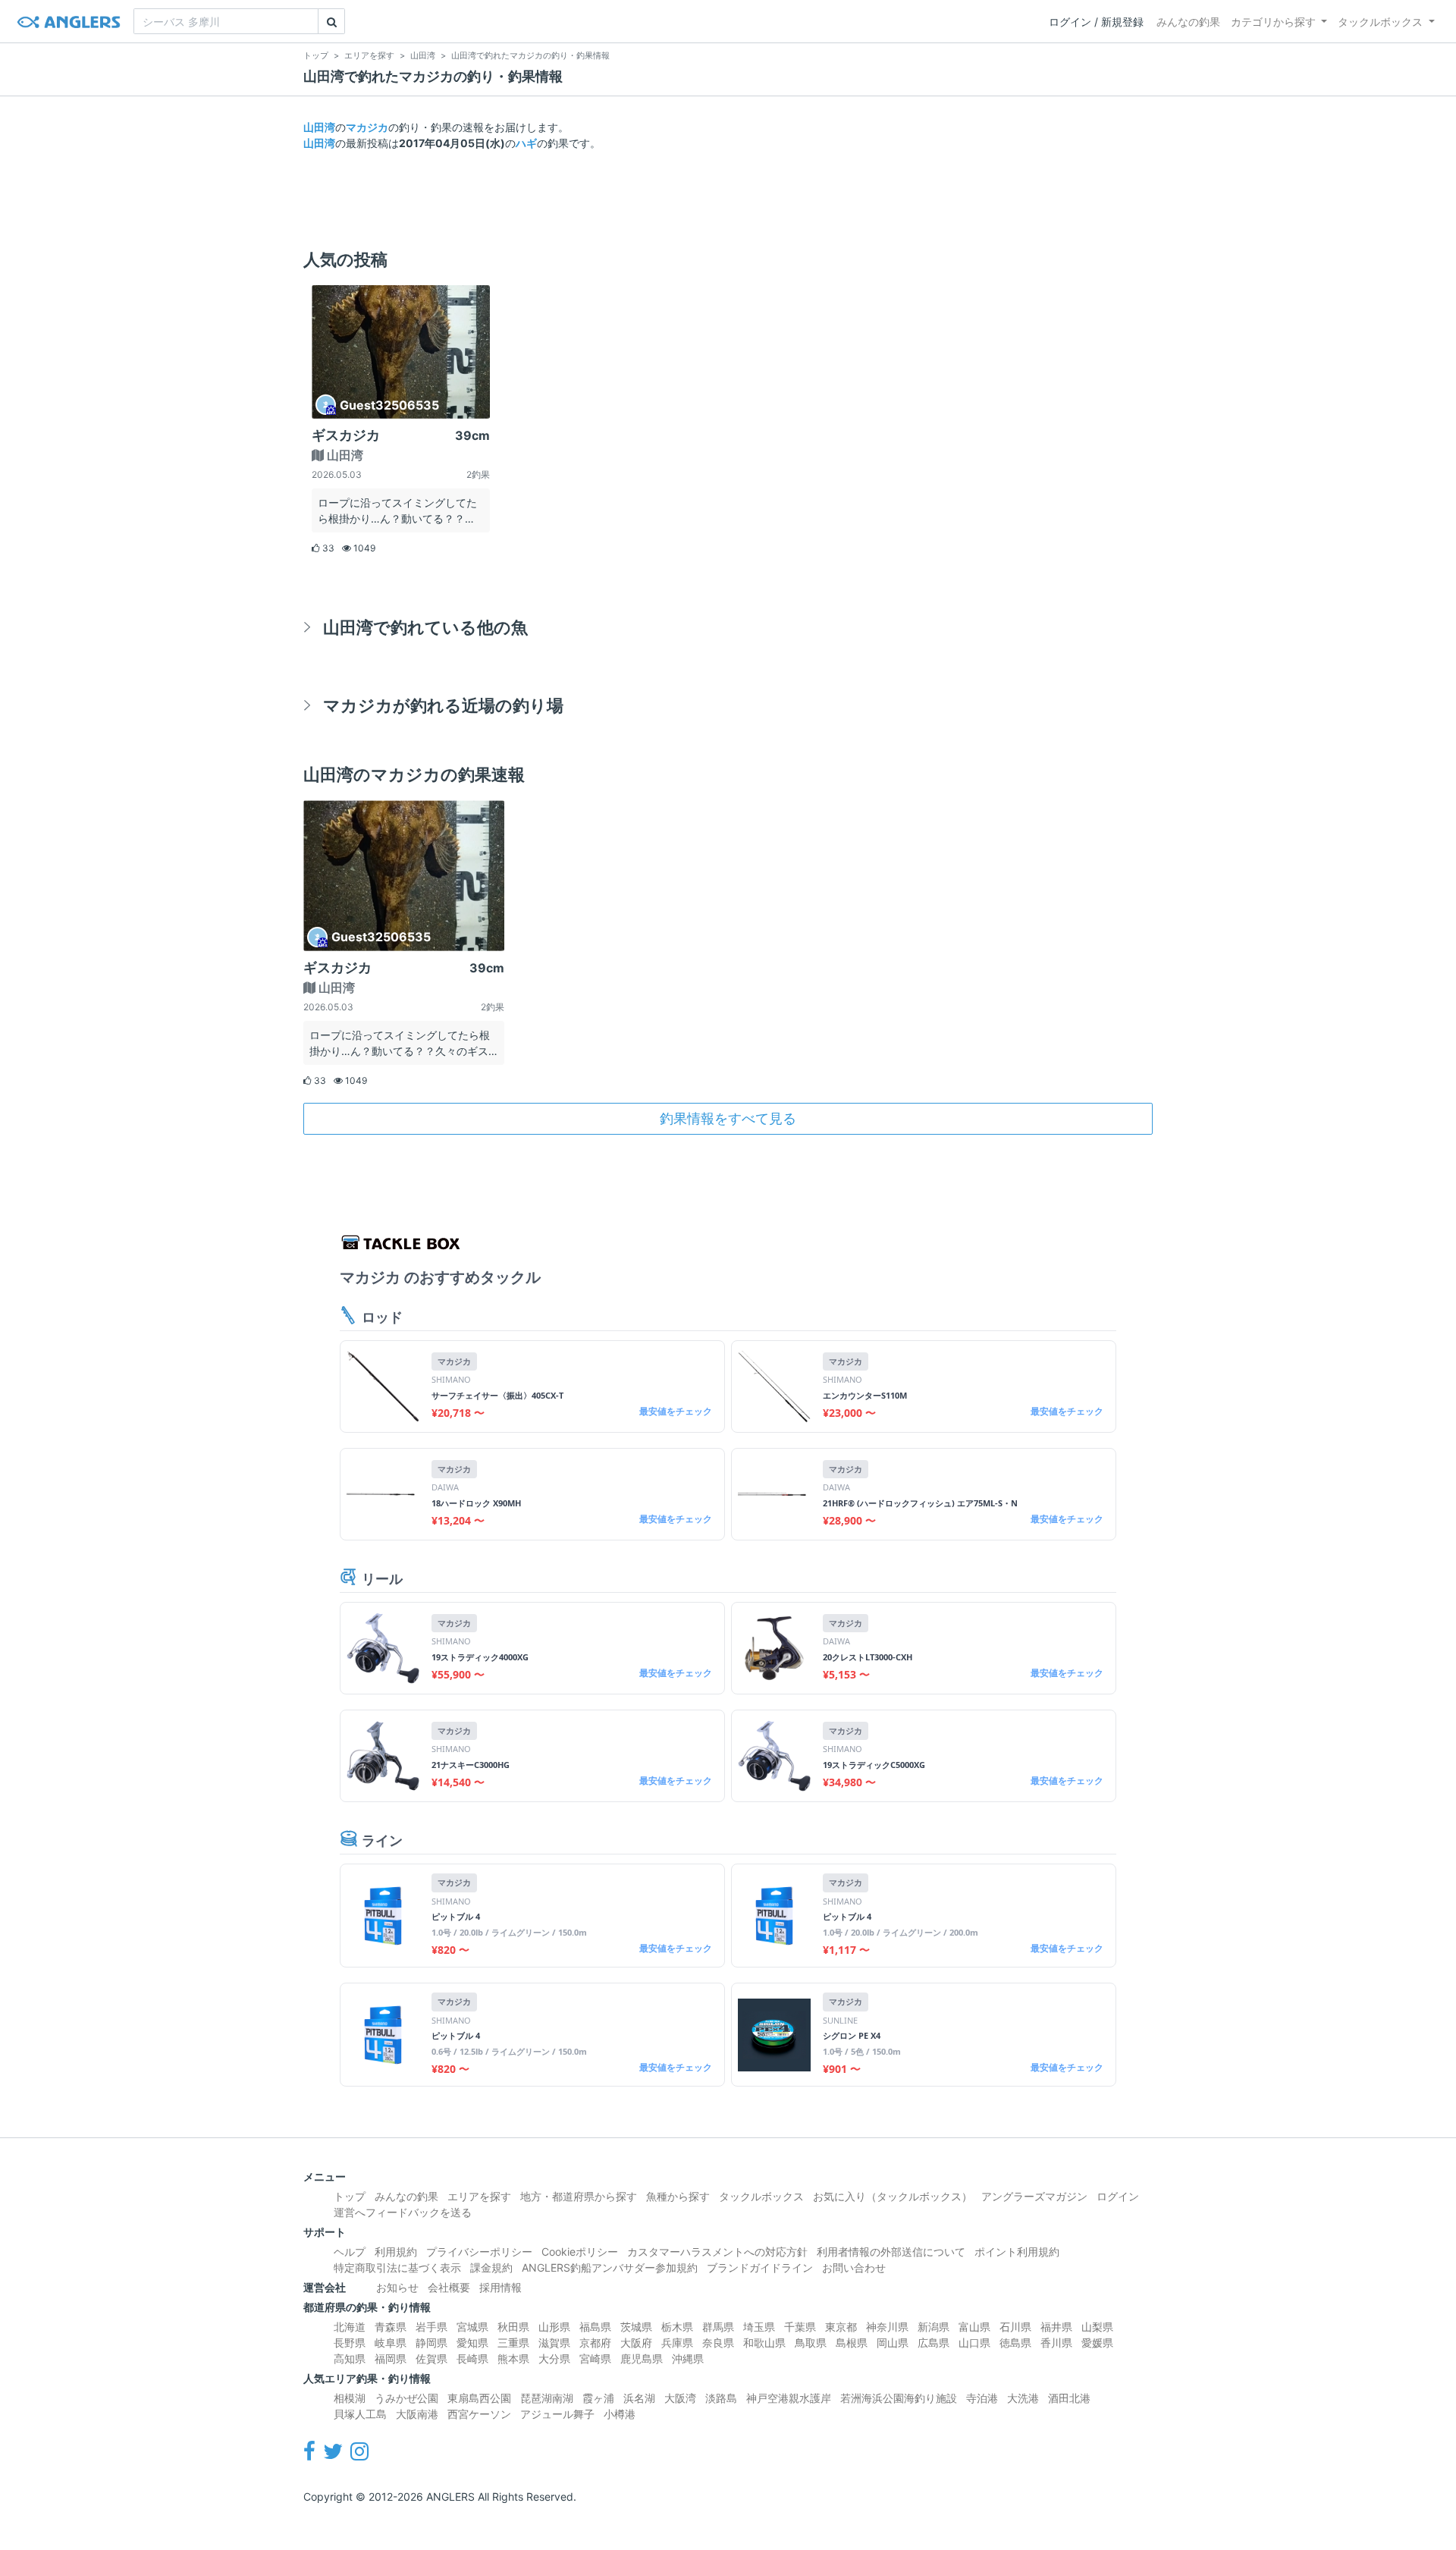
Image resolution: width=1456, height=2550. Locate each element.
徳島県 (1015, 2343)
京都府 (595, 2343)
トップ (350, 2196)
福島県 (595, 2327)
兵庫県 (677, 2343)
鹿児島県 (642, 2358)
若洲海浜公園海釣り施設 (899, 2398)
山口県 (974, 2343)
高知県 (350, 2358)
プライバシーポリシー (479, 2252)
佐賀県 (431, 2358)
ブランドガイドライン (760, 2267)
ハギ (526, 143)
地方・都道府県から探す (579, 2196)
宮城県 (472, 2327)
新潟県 (934, 2327)
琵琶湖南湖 (547, 2398)
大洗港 (1023, 2398)
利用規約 (396, 2252)
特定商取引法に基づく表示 (397, 2267)
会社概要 (449, 2287)
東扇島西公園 (479, 2398)
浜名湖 (639, 2398)
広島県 (934, 2343)
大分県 (554, 2358)
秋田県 (513, 2327)
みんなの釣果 (1188, 22)
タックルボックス (1380, 22)
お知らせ (397, 2287)
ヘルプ (350, 2252)
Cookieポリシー (580, 2252)
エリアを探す (479, 2196)
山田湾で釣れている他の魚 (425, 627)
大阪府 (636, 2343)
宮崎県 (595, 2358)
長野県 (350, 2343)
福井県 (1056, 2327)
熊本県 (513, 2358)
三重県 (513, 2343)
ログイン (1118, 2196)
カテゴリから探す (1273, 22)
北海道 (350, 2327)
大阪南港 (417, 2414)
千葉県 (800, 2327)
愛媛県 (1097, 2343)
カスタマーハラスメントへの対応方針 (717, 2252)
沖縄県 (688, 2358)
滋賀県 (554, 2343)
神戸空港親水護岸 (789, 2398)
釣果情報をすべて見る (728, 1118)
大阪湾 (680, 2398)
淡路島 (721, 2398)
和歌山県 (764, 2343)
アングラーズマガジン (1034, 2196)
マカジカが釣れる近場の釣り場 (443, 705)
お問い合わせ (854, 2267)
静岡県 (431, 2343)
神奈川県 (887, 2327)
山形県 (554, 2327)
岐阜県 (391, 2343)
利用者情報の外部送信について (891, 2252)
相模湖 (350, 2398)
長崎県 (472, 2358)
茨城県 (636, 2327)
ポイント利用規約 (1017, 2252)
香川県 (1056, 2343)
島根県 (852, 2343)
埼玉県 (759, 2327)
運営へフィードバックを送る (403, 2212)
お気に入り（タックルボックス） (893, 2196)
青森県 (391, 2327)
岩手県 (431, 2327)
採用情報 (500, 2287)
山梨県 (1097, 2327)
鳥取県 (811, 2343)
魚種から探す (678, 2196)
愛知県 (472, 2343)
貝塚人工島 (360, 2414)
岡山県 (893, 2343)
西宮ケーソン (479, 2414)
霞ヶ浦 (598, 2398)
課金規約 (491, 2267)
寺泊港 (982, 2398)
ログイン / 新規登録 (1096, 22)
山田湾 (319, 127)
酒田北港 (1069, 2398)
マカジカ (367, 127)
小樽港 (620, 2414)
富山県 (974, 2327)
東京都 (841, 2327)
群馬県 (718, 2327)
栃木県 (677, 2327)
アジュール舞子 (557, 2414)
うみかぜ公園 (406, 2398)
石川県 (1015, 2327)
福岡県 (391, 2358)
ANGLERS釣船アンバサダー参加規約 (610, 2267)
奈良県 (718, 2343)
